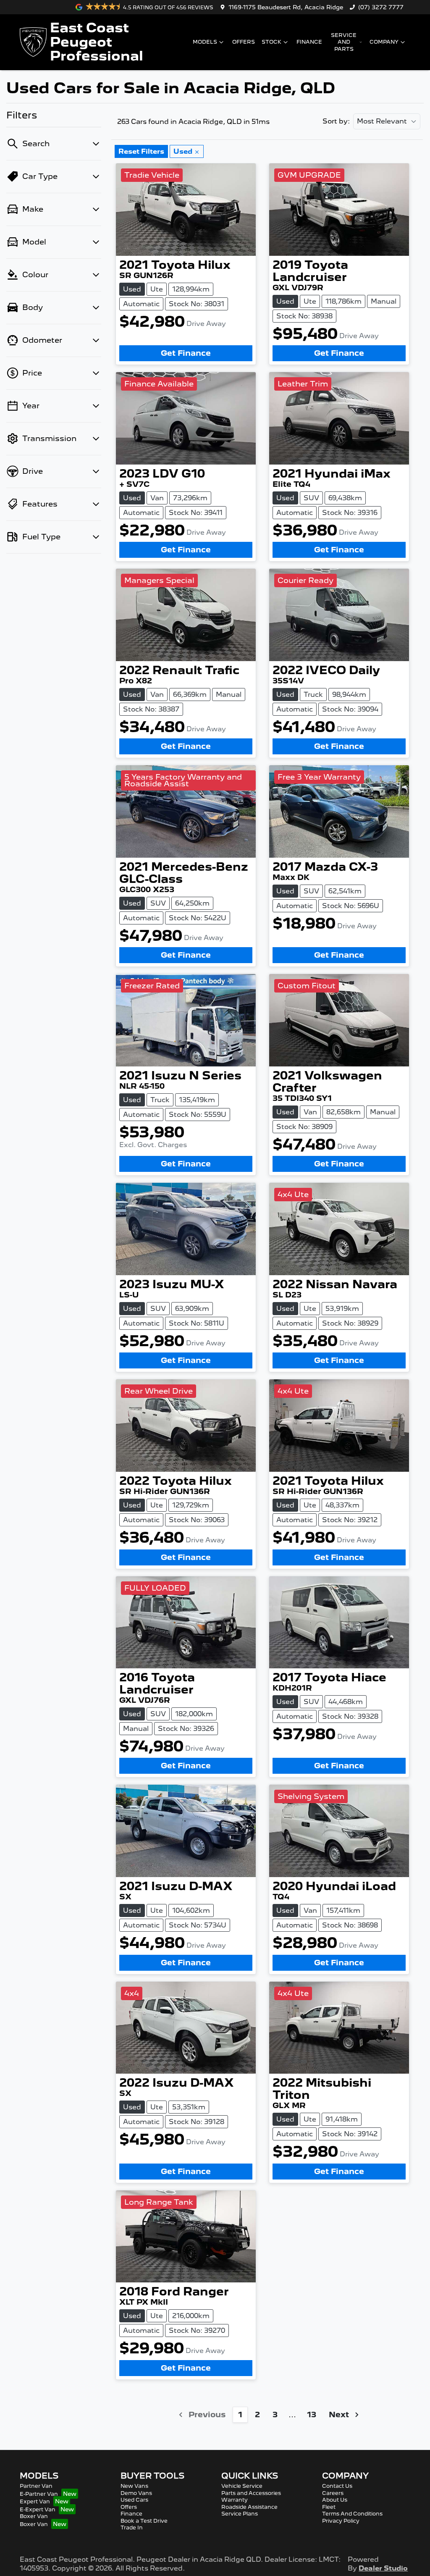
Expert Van (35, 2501)
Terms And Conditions (352, 2514)
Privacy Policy (341, 2521)
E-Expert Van (38, 2509)
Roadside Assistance (249, 2507)
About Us (335, 2500)
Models (205, 42)
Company (384, 42)
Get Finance (186, 353)
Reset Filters (141, 151)
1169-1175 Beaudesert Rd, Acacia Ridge (286, 7)
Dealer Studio (383, 2568)
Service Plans (240, 2514)
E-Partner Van (39, 2494)
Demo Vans (136, 2493)
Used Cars (134, 2500)
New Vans (134, 2486)
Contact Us (337, 2486)
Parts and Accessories (251, 2493)
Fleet (329, 2507)
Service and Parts (344, 42)
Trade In (132, 2527)
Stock (271, 42)
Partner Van (36, 2486)
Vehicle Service (242, 2486)
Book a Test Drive (144, 2521)
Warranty (235, 2500)
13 (312, 2415)
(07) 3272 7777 (381, 7)
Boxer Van (34, 2516)
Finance (309, 42)
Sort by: (336, 121)
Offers (244, 42)
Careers (333, 2493)
